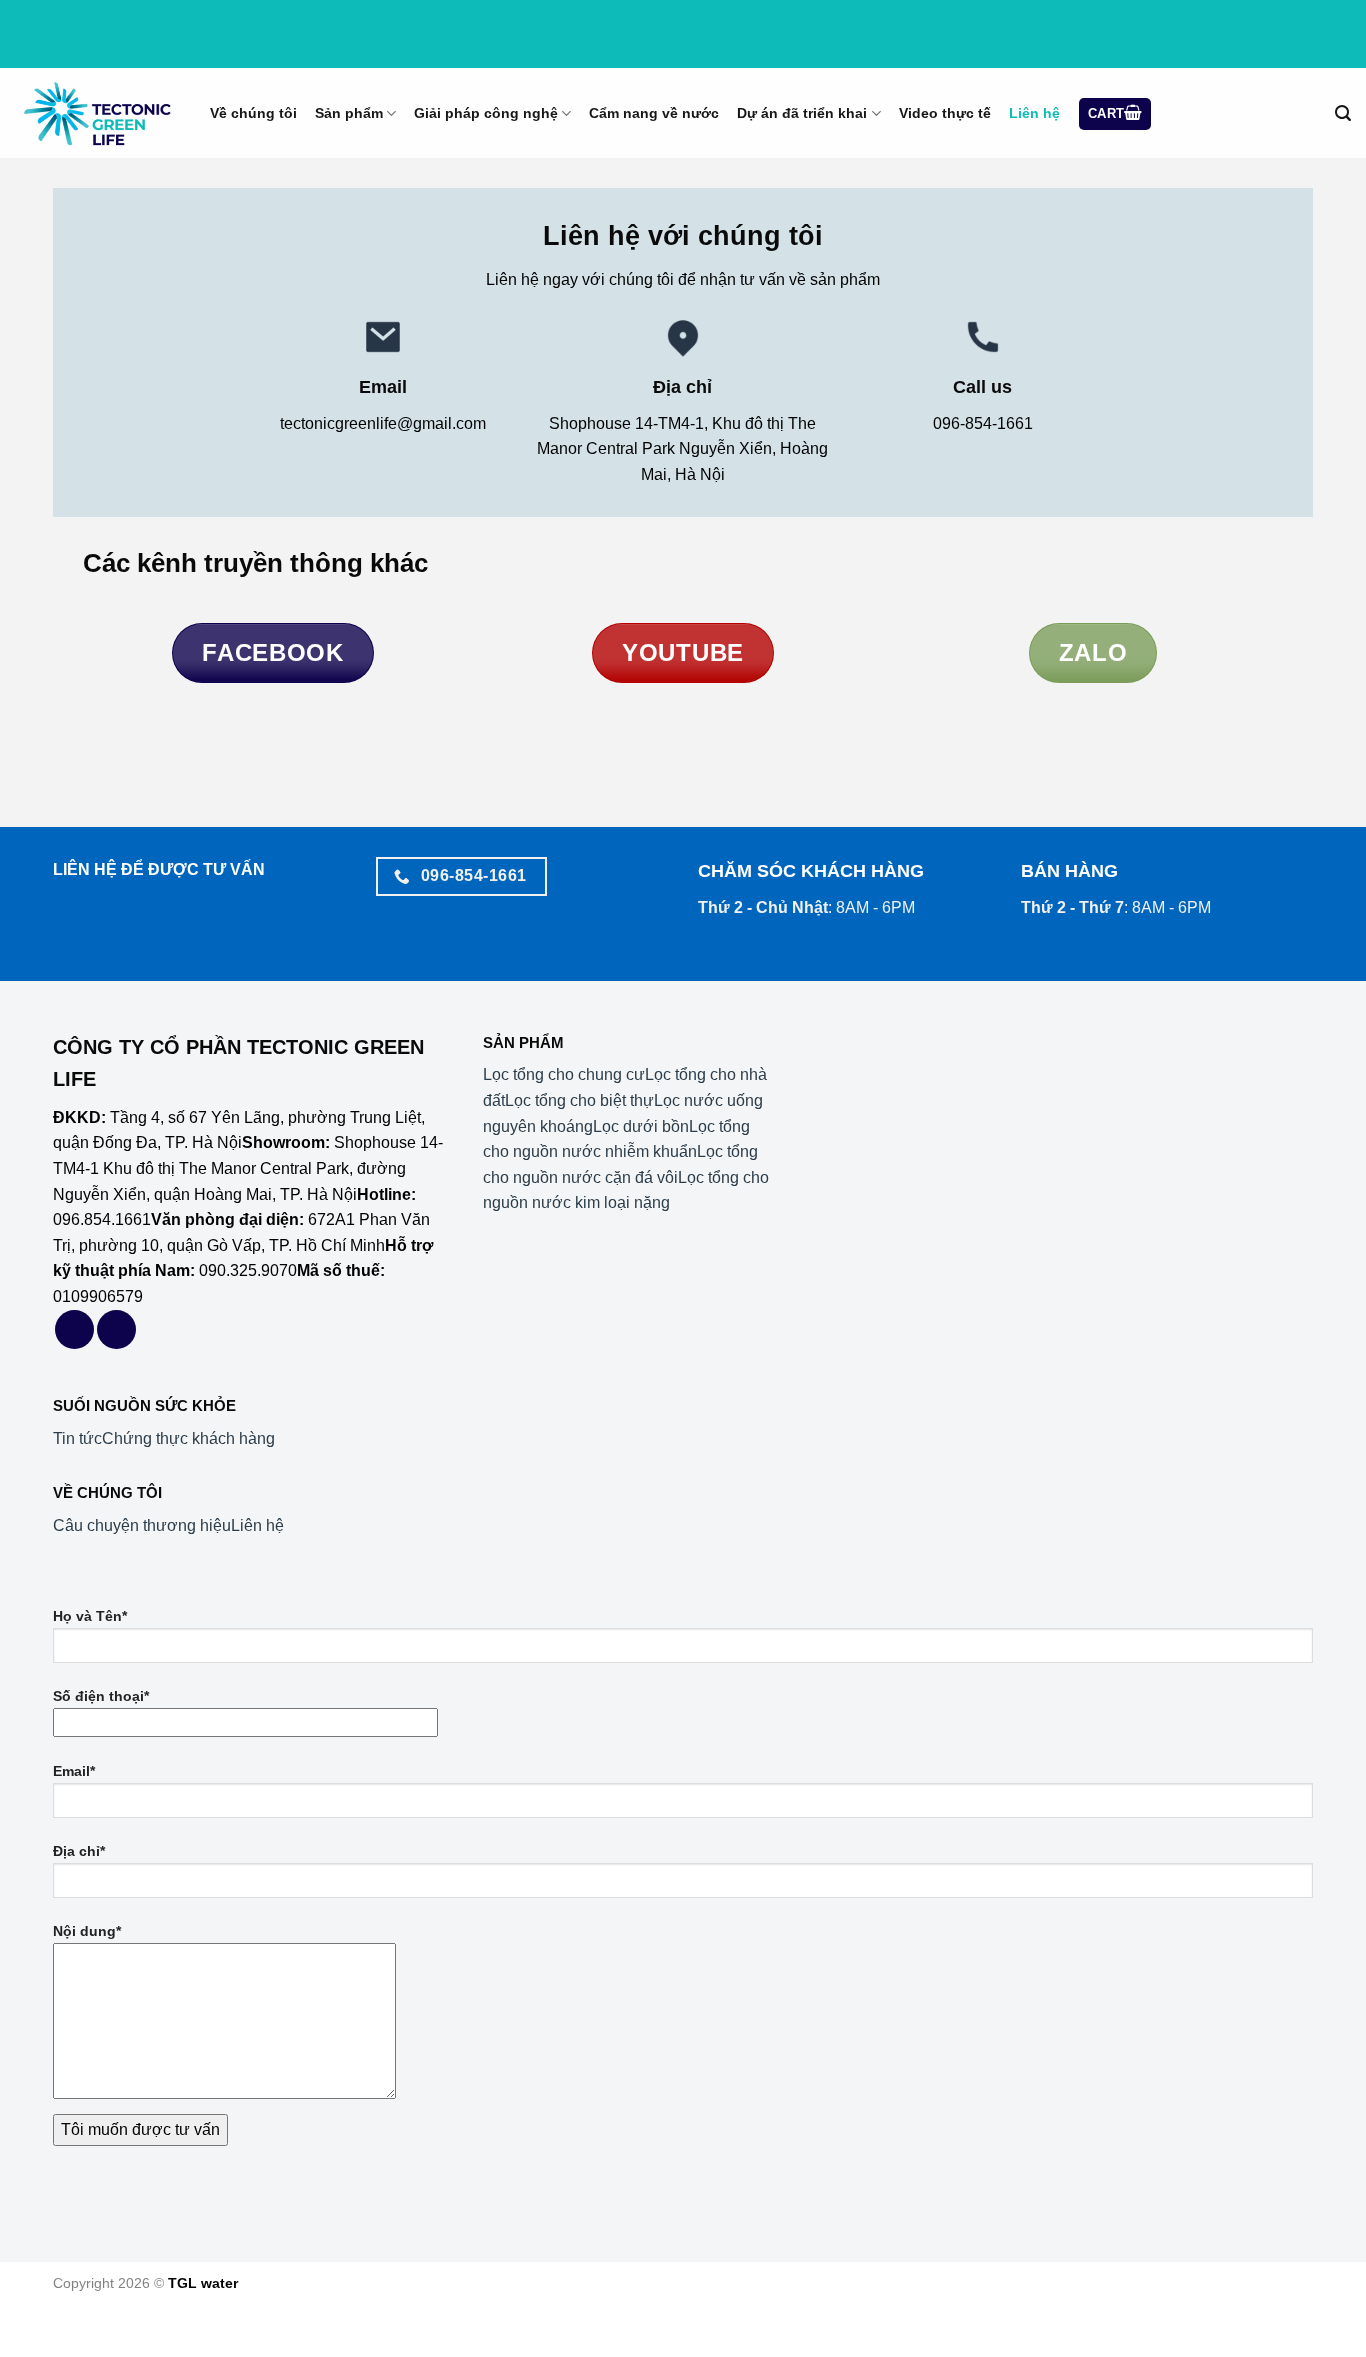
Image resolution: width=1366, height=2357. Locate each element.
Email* (74, 1771)
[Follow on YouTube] (116, 1329)
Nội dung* (87, 1931)
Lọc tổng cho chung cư (564, 1074)
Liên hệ (257, 1525)
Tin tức (77, 1438)
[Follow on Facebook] (74, 1329)
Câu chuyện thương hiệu (142, 1525)
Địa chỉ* (79, 1851)
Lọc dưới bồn (641, 1126)
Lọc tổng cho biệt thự (579, 1100)
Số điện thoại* (101, 1696)
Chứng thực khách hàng (188, 1438)
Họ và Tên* (90, 1616)
